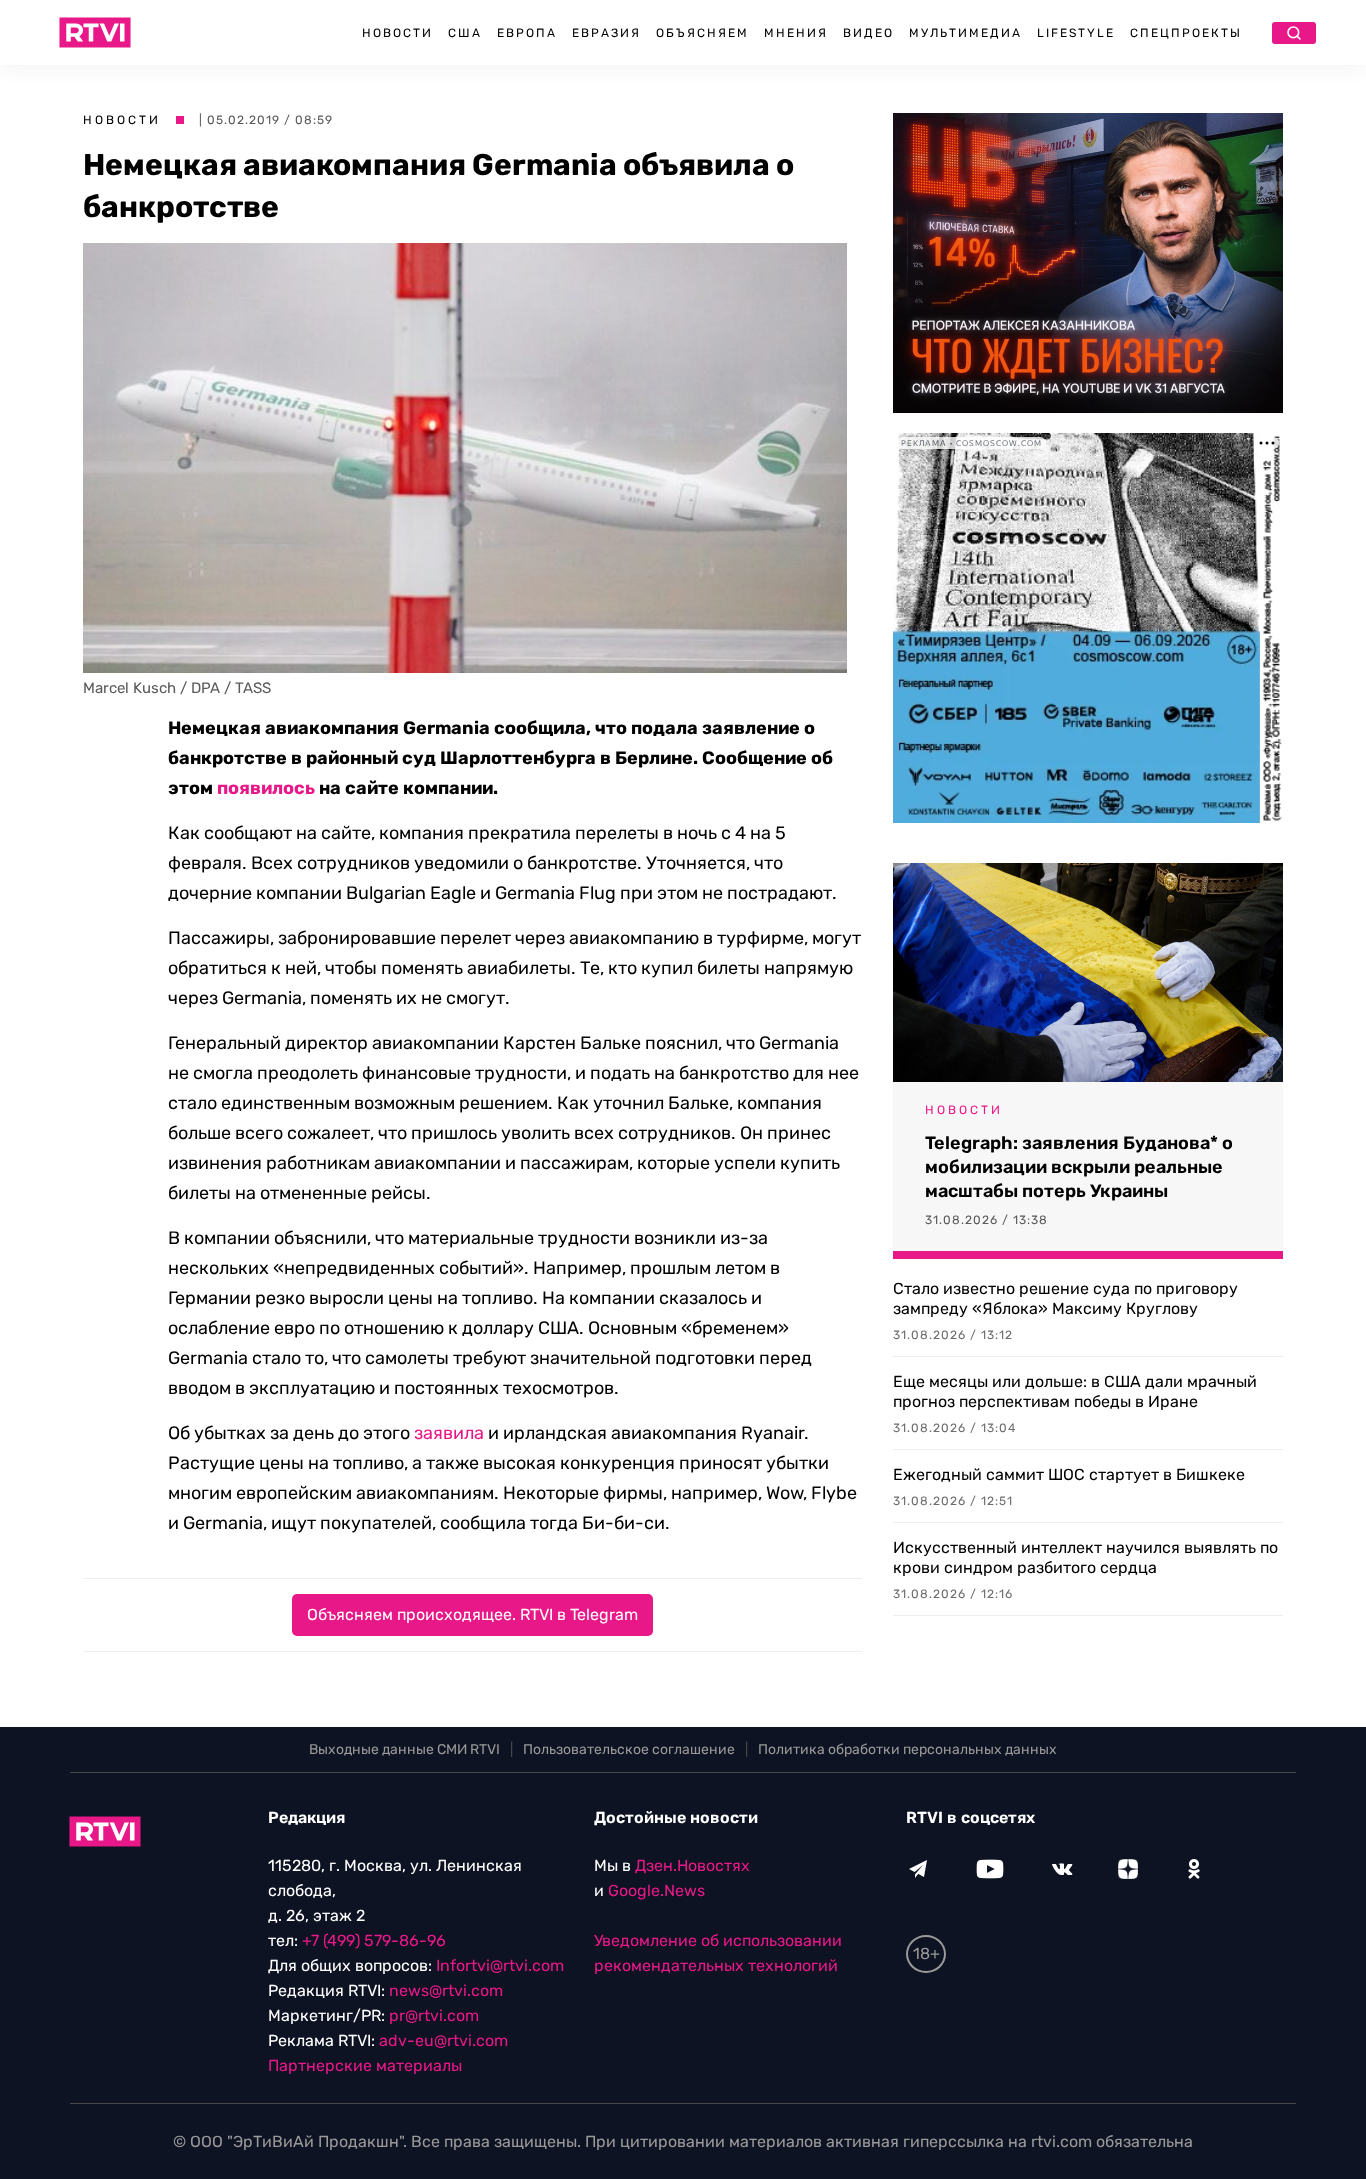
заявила (449, 1433)
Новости (397, 33)
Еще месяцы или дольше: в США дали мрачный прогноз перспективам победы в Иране (1075, 1391)
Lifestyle (1076, 33)
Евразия (606, 33)
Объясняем (702, 33)
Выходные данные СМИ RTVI (404, 1749)
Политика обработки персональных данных (907, 1749)
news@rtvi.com (446, 1990)
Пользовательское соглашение (629, 1749)
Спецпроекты (1186, 33)
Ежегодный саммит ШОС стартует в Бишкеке (1069, 1474)
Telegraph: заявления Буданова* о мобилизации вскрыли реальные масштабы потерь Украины (1079, 1167)
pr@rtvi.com (434, 2015)
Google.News (656, 1890)
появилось (266, 788)
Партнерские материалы (365, 2065)
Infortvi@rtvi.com (500, 1965)
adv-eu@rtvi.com (443, 2040)
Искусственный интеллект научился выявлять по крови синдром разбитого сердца (1085, 1557)
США (465, 33)
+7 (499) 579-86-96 (374, 1940)
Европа (527, 33)
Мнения (796, 33)
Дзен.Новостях (692, 1865)
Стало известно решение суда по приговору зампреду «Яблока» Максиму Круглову (1065, 1298)
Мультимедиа (965, 33)
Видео (868, 33)
